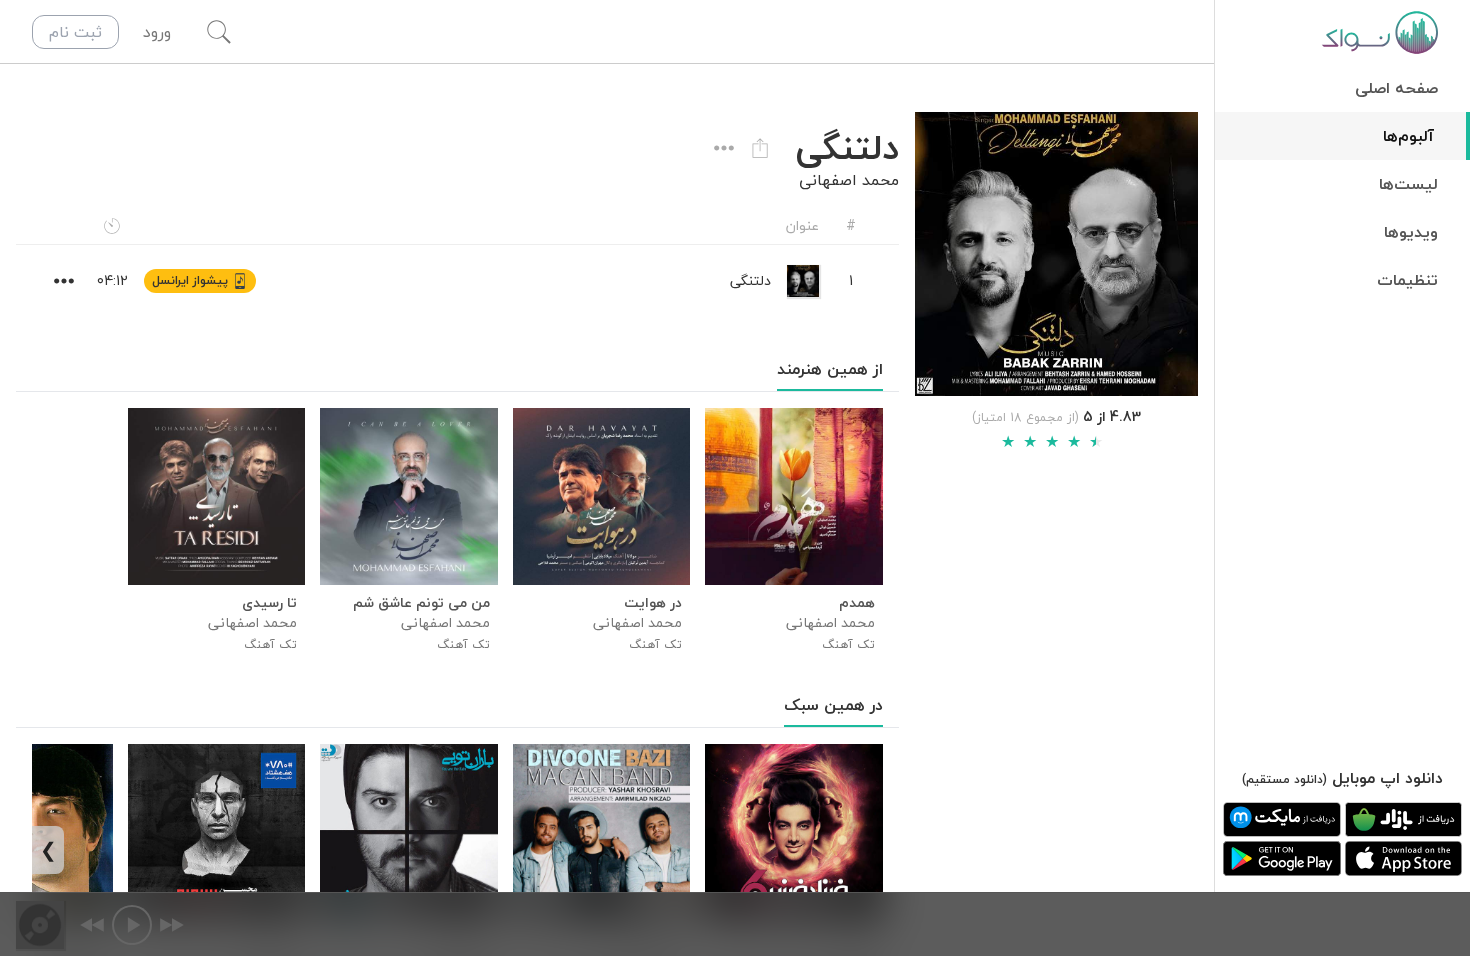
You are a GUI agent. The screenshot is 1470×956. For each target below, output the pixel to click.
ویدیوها (1411, 232)
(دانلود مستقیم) (1284, 779)
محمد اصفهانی (849, 180)
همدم (856, 603)
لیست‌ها (1408, 184)
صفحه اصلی (1396, 88)
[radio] (1008, 442)
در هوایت (653, 603)
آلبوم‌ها (1408, 136)
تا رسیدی (269, 603)
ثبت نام (75, 32)
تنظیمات (1407, 280)
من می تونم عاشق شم (421, 603)
